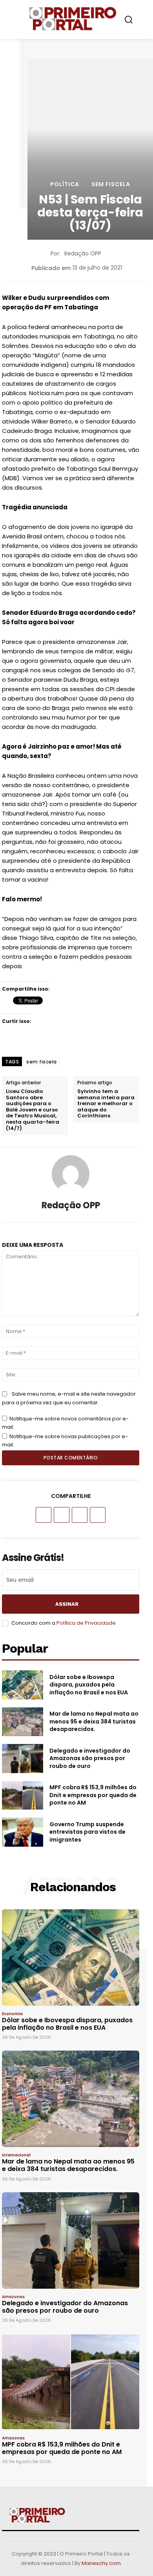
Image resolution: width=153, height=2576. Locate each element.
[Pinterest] (80, 1515)
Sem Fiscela (111, 184)
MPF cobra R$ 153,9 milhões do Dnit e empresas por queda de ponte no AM (93, 1795)
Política (65, 184)
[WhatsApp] (98, 1515)
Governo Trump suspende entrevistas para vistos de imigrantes (87, 1832)
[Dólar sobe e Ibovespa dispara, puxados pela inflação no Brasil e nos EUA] (23, 1685)
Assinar (67, 1604)
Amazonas (13, 2297)
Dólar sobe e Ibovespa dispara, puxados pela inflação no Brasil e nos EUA (89, 1685)
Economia (12, 2014)
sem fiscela (42, 1062)
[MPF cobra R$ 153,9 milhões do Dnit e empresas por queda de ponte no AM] (23, 1796)
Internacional (16, 2155)
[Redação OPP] (71, 1174)
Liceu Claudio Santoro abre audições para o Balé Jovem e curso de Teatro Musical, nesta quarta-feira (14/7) (33, 1110)
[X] (62, 1515)
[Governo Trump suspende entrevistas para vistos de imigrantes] (23, 1832)
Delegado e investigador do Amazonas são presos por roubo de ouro (90, 1758)
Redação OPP (83, 253)
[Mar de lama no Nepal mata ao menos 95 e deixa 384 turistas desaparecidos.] (23, 1722)
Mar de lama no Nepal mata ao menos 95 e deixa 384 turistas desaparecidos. (94, 1721)
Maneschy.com (101, 2563)
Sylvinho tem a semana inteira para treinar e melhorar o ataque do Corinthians (106, 1104)
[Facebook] (44, 1515)
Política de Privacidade (86, 1623)
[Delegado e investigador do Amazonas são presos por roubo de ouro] (23, 1759)
